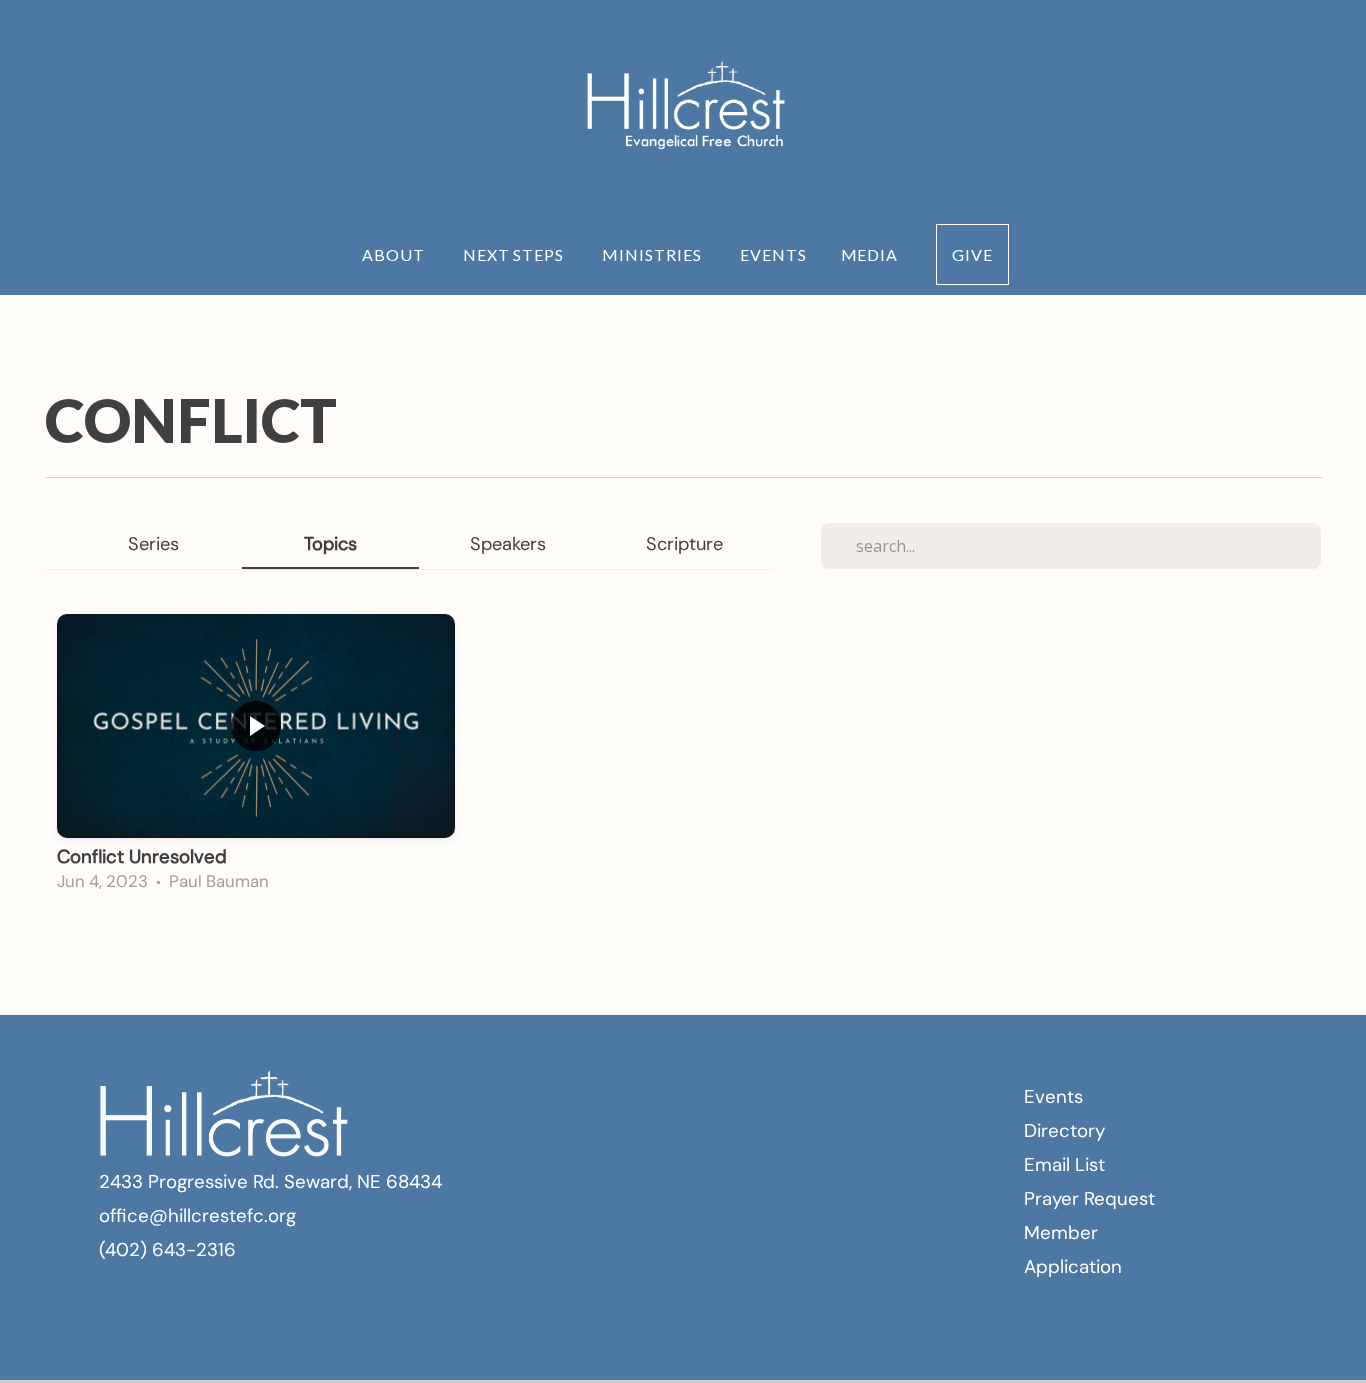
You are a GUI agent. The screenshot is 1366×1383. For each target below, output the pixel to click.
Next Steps (516, 254)
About (395, 254)
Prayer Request (1089, 1198)
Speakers (508, 544)
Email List (1064, 1164)
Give (972, 254)
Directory (1064, 1130)
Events (773, 254)
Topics (330, 544)
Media (872, 254)
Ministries (654, 254)
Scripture (684, 544)
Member (1061, 1232)
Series (153, 544)
